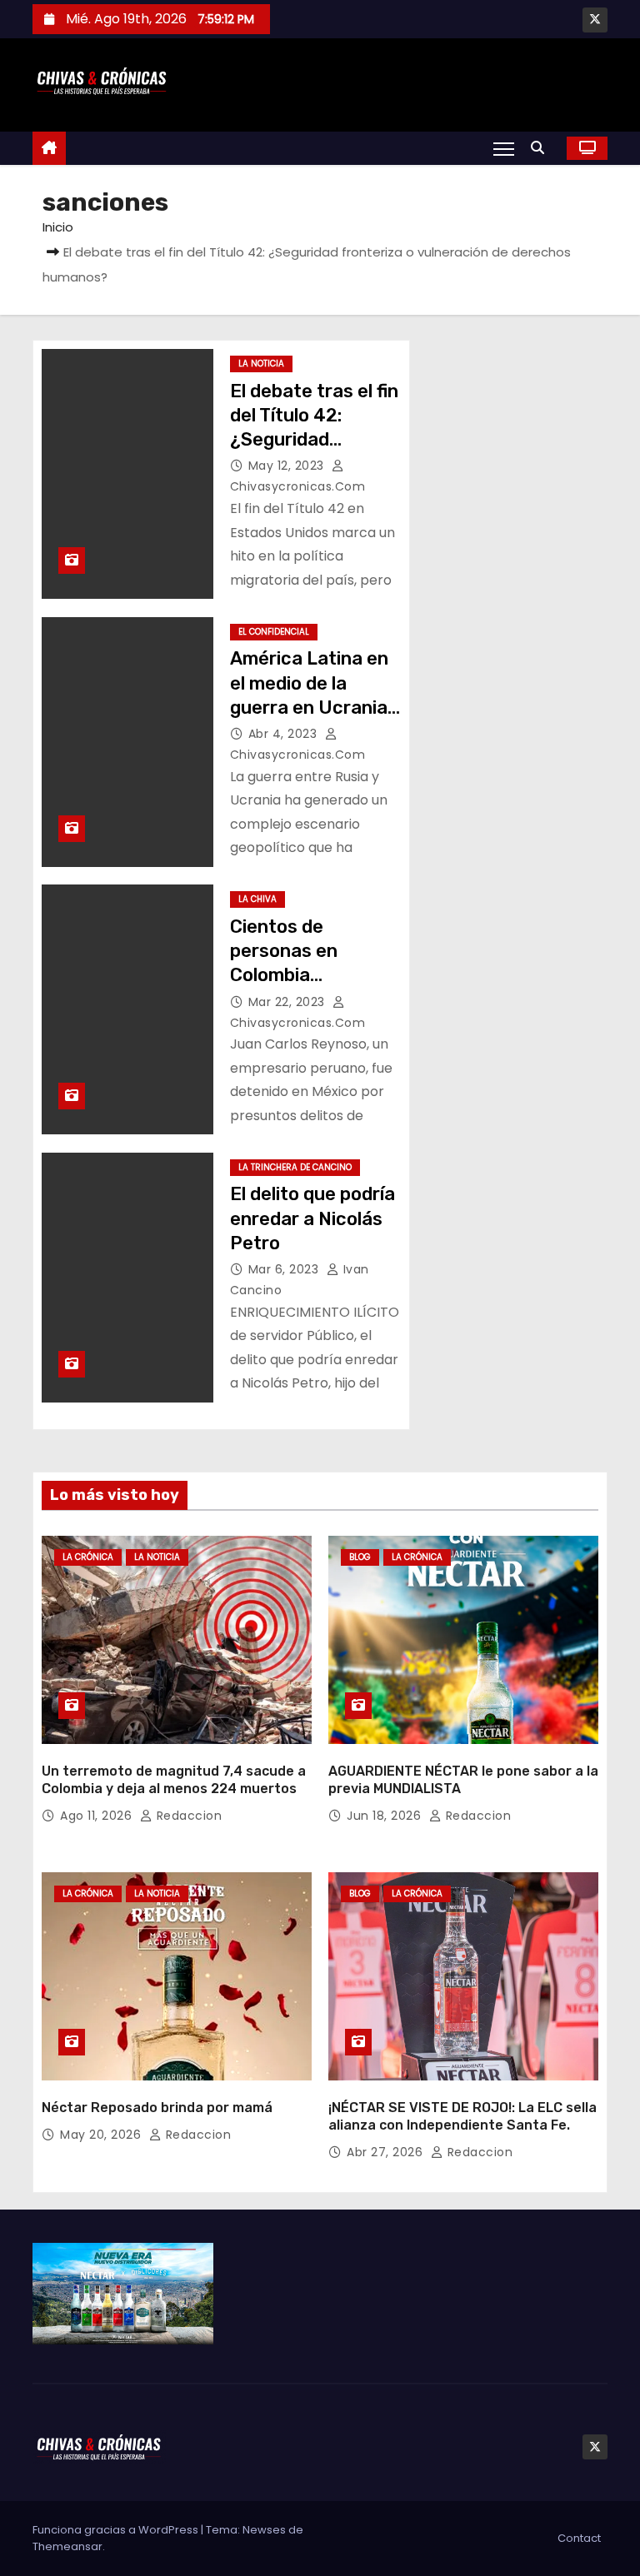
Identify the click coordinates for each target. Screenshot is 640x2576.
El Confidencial (274, 632)
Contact (579, 2538)
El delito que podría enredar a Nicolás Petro (312, 1218)
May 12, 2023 (288, 466)
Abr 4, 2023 (285, 734)
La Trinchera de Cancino (295, 1167)
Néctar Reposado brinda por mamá (157, 2108)
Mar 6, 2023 (285, 1269)
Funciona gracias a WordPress (117, 2530)
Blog (360, 1557)
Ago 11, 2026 (98, 1816)
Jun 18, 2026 (386, 1816)
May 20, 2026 (102, 2135)
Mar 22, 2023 (289, 1002)
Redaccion (187, 1816)
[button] (542, 148)
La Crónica (88, 1557)
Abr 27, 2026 (387, 2152)
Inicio (58, 227)
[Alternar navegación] (504, 148)
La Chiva (257, 899)
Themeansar (67, 2546)
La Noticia (261, 364)
